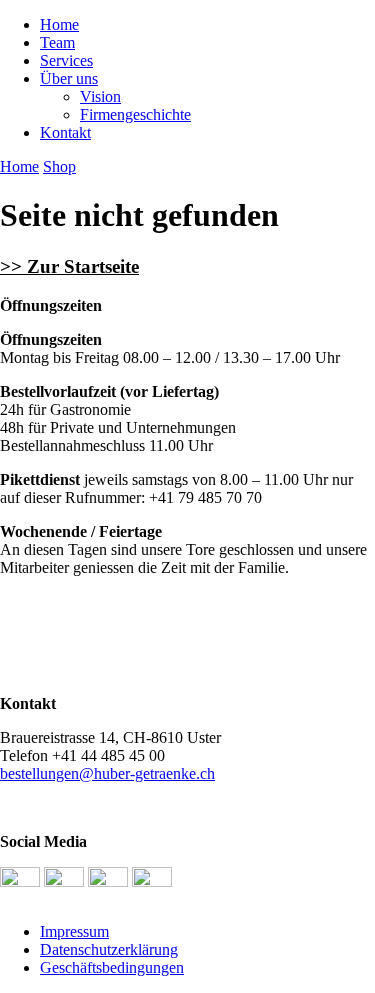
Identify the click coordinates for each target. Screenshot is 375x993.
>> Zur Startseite (69, 266)
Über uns (69, 78)
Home (59, 24)
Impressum (74, 931)
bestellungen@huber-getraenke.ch (107, 773)
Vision (100, 96)
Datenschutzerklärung (109, 949)
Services (66, 60)
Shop (59, 166)
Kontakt (65, 132)
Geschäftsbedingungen (112, 967)
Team (57, 42)
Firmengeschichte (135, 114)
